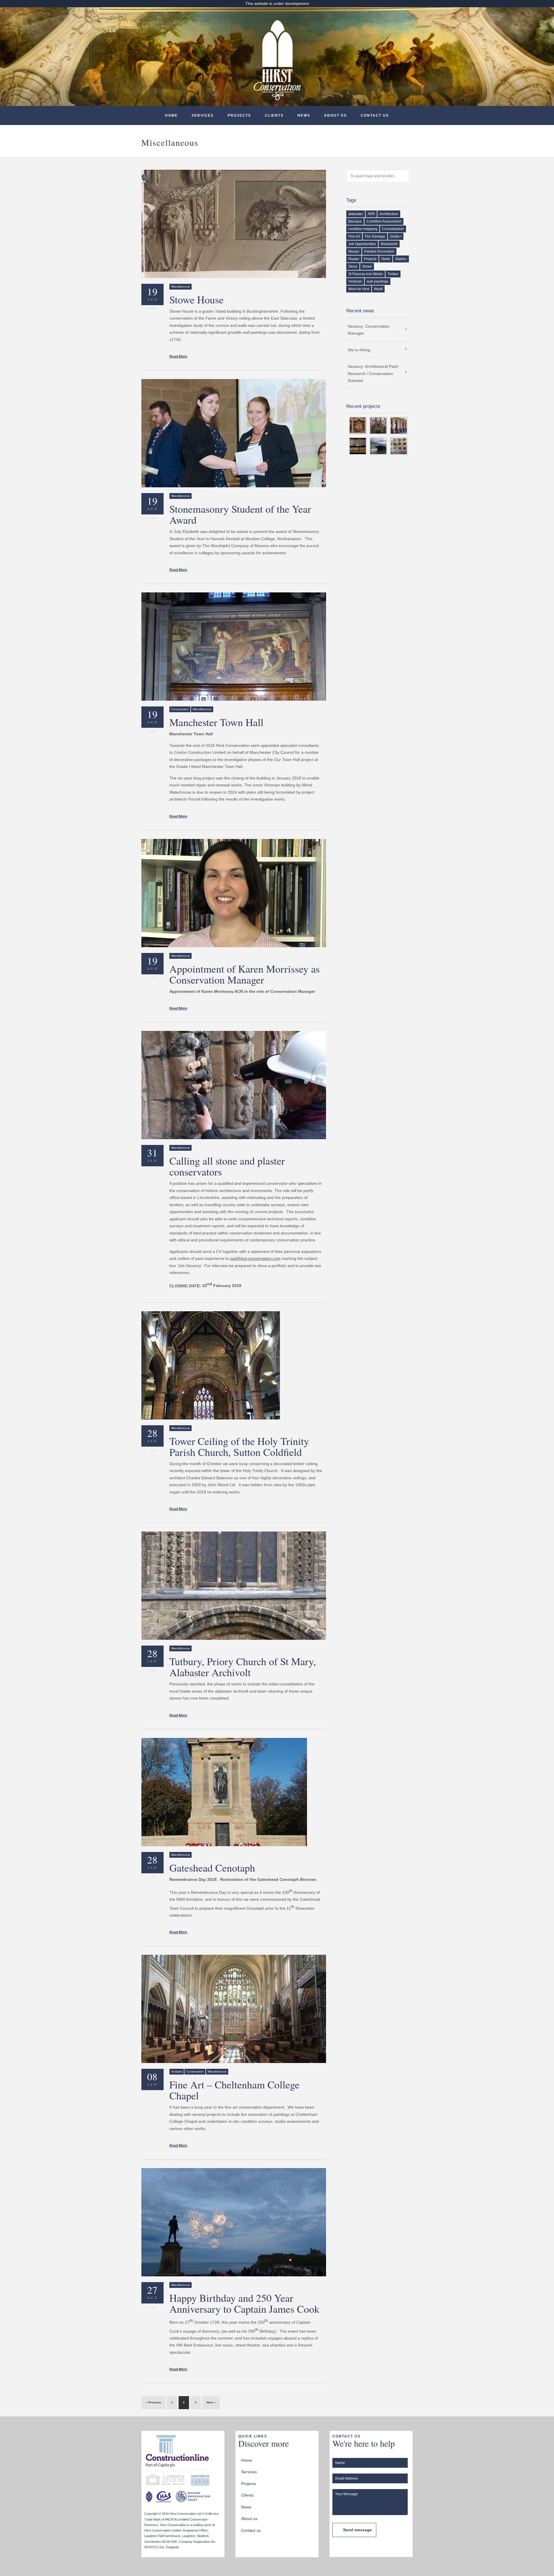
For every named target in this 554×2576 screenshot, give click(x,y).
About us (335, 115)
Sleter (386, 259)
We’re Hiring (359, 350)
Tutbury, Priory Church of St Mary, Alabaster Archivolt (243, 1667)
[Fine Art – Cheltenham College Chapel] (234, 2009)
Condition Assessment (384, 221)
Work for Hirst (359, 289)
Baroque (355, 221)
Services (203, 115)
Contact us (375, 115)
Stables (401, 259)
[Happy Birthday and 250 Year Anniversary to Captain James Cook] (234, 2222)
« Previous (153, 2402)
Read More (178, 357)
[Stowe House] (234, 224)
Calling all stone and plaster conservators (227, 1166)
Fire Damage (375, 236)
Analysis (177, 2072)
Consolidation (393, 229)
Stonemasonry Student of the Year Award (240, 514)
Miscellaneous (180, 287)
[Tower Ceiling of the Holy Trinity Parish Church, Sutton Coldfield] (234, 1365)
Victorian (355, 281)
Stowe (367, 266)
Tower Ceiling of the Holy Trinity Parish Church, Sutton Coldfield (239, 1446)
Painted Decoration (379, 251)
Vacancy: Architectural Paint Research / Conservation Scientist (373, 373)
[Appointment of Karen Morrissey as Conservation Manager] (234, 893)
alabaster (356, 214)
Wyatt (378, 289)
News (304, 115)
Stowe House (196, 299)
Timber (393, 274)
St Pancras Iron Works (366, 274)
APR (371, 214)
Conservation (180, 709)
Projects (239, 115)
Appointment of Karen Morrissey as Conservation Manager (245, 974)
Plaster (354, 259)
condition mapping (363, 229)
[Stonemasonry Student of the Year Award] (234, 433)
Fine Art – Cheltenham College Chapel (234, 2090)
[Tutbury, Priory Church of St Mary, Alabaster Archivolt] (234, 1586)
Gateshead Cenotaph (212, 1868)
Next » (211, 2402)
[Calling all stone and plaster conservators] (234, 1085)
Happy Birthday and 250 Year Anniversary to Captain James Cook (244, 2303)
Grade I (396, 236)
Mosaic (354, 251)
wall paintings (378, 281)
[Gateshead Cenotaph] (234, 1792)
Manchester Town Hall (216, 722)
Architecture (389, 214)
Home (171, 115)
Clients (274, 115)
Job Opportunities (362, 244)
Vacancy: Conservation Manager (369, 330)
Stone (353, 266)
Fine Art (354, 236)
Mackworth (389, 244)
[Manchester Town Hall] (234, 647)
